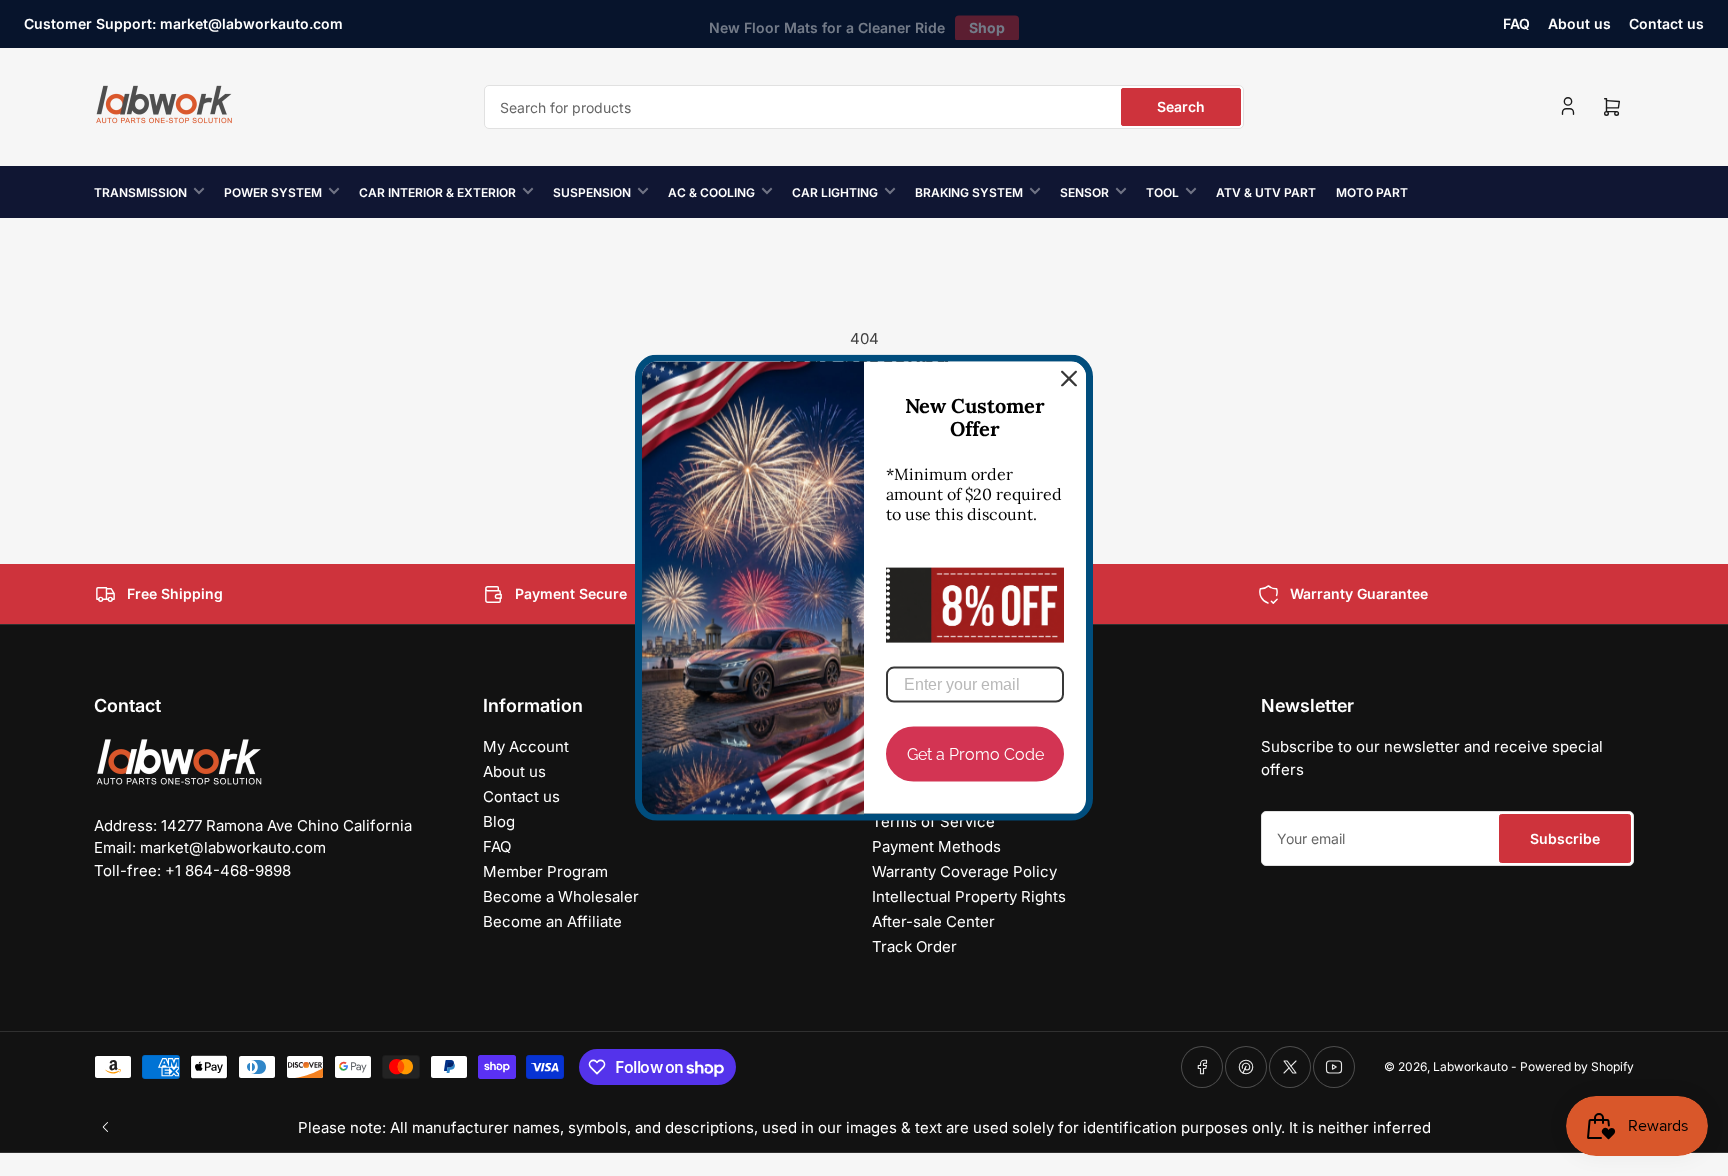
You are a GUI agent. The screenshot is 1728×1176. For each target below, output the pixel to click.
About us (1579, 23)
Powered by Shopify (1577, 1066)
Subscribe (1565, 838)
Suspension (592, 192)
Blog (499, 821)
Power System (273, 192)
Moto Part (1372, 192)
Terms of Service (933, 821)
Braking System (969, 192)
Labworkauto (1470, 1066)
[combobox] (864, 107)
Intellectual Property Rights (969, 896)
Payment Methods (936, 846)
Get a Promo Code (975, 754)
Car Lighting (835, 192)
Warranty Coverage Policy (964, 871)
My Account (526, 746)
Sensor (1084, 192)
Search (1181, 106)
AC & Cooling (711, 192)
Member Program (545, 871)
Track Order (914, 946)
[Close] (1069, 379)
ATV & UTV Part (1266, 192)
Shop (987, 23)
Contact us (1666, 23)
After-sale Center (933, 921)
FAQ (1516, 23)
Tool (1162, 192)
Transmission (140, 192)
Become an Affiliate (552, 921)
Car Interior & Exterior (437, 192)
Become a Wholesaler (561, 896)
